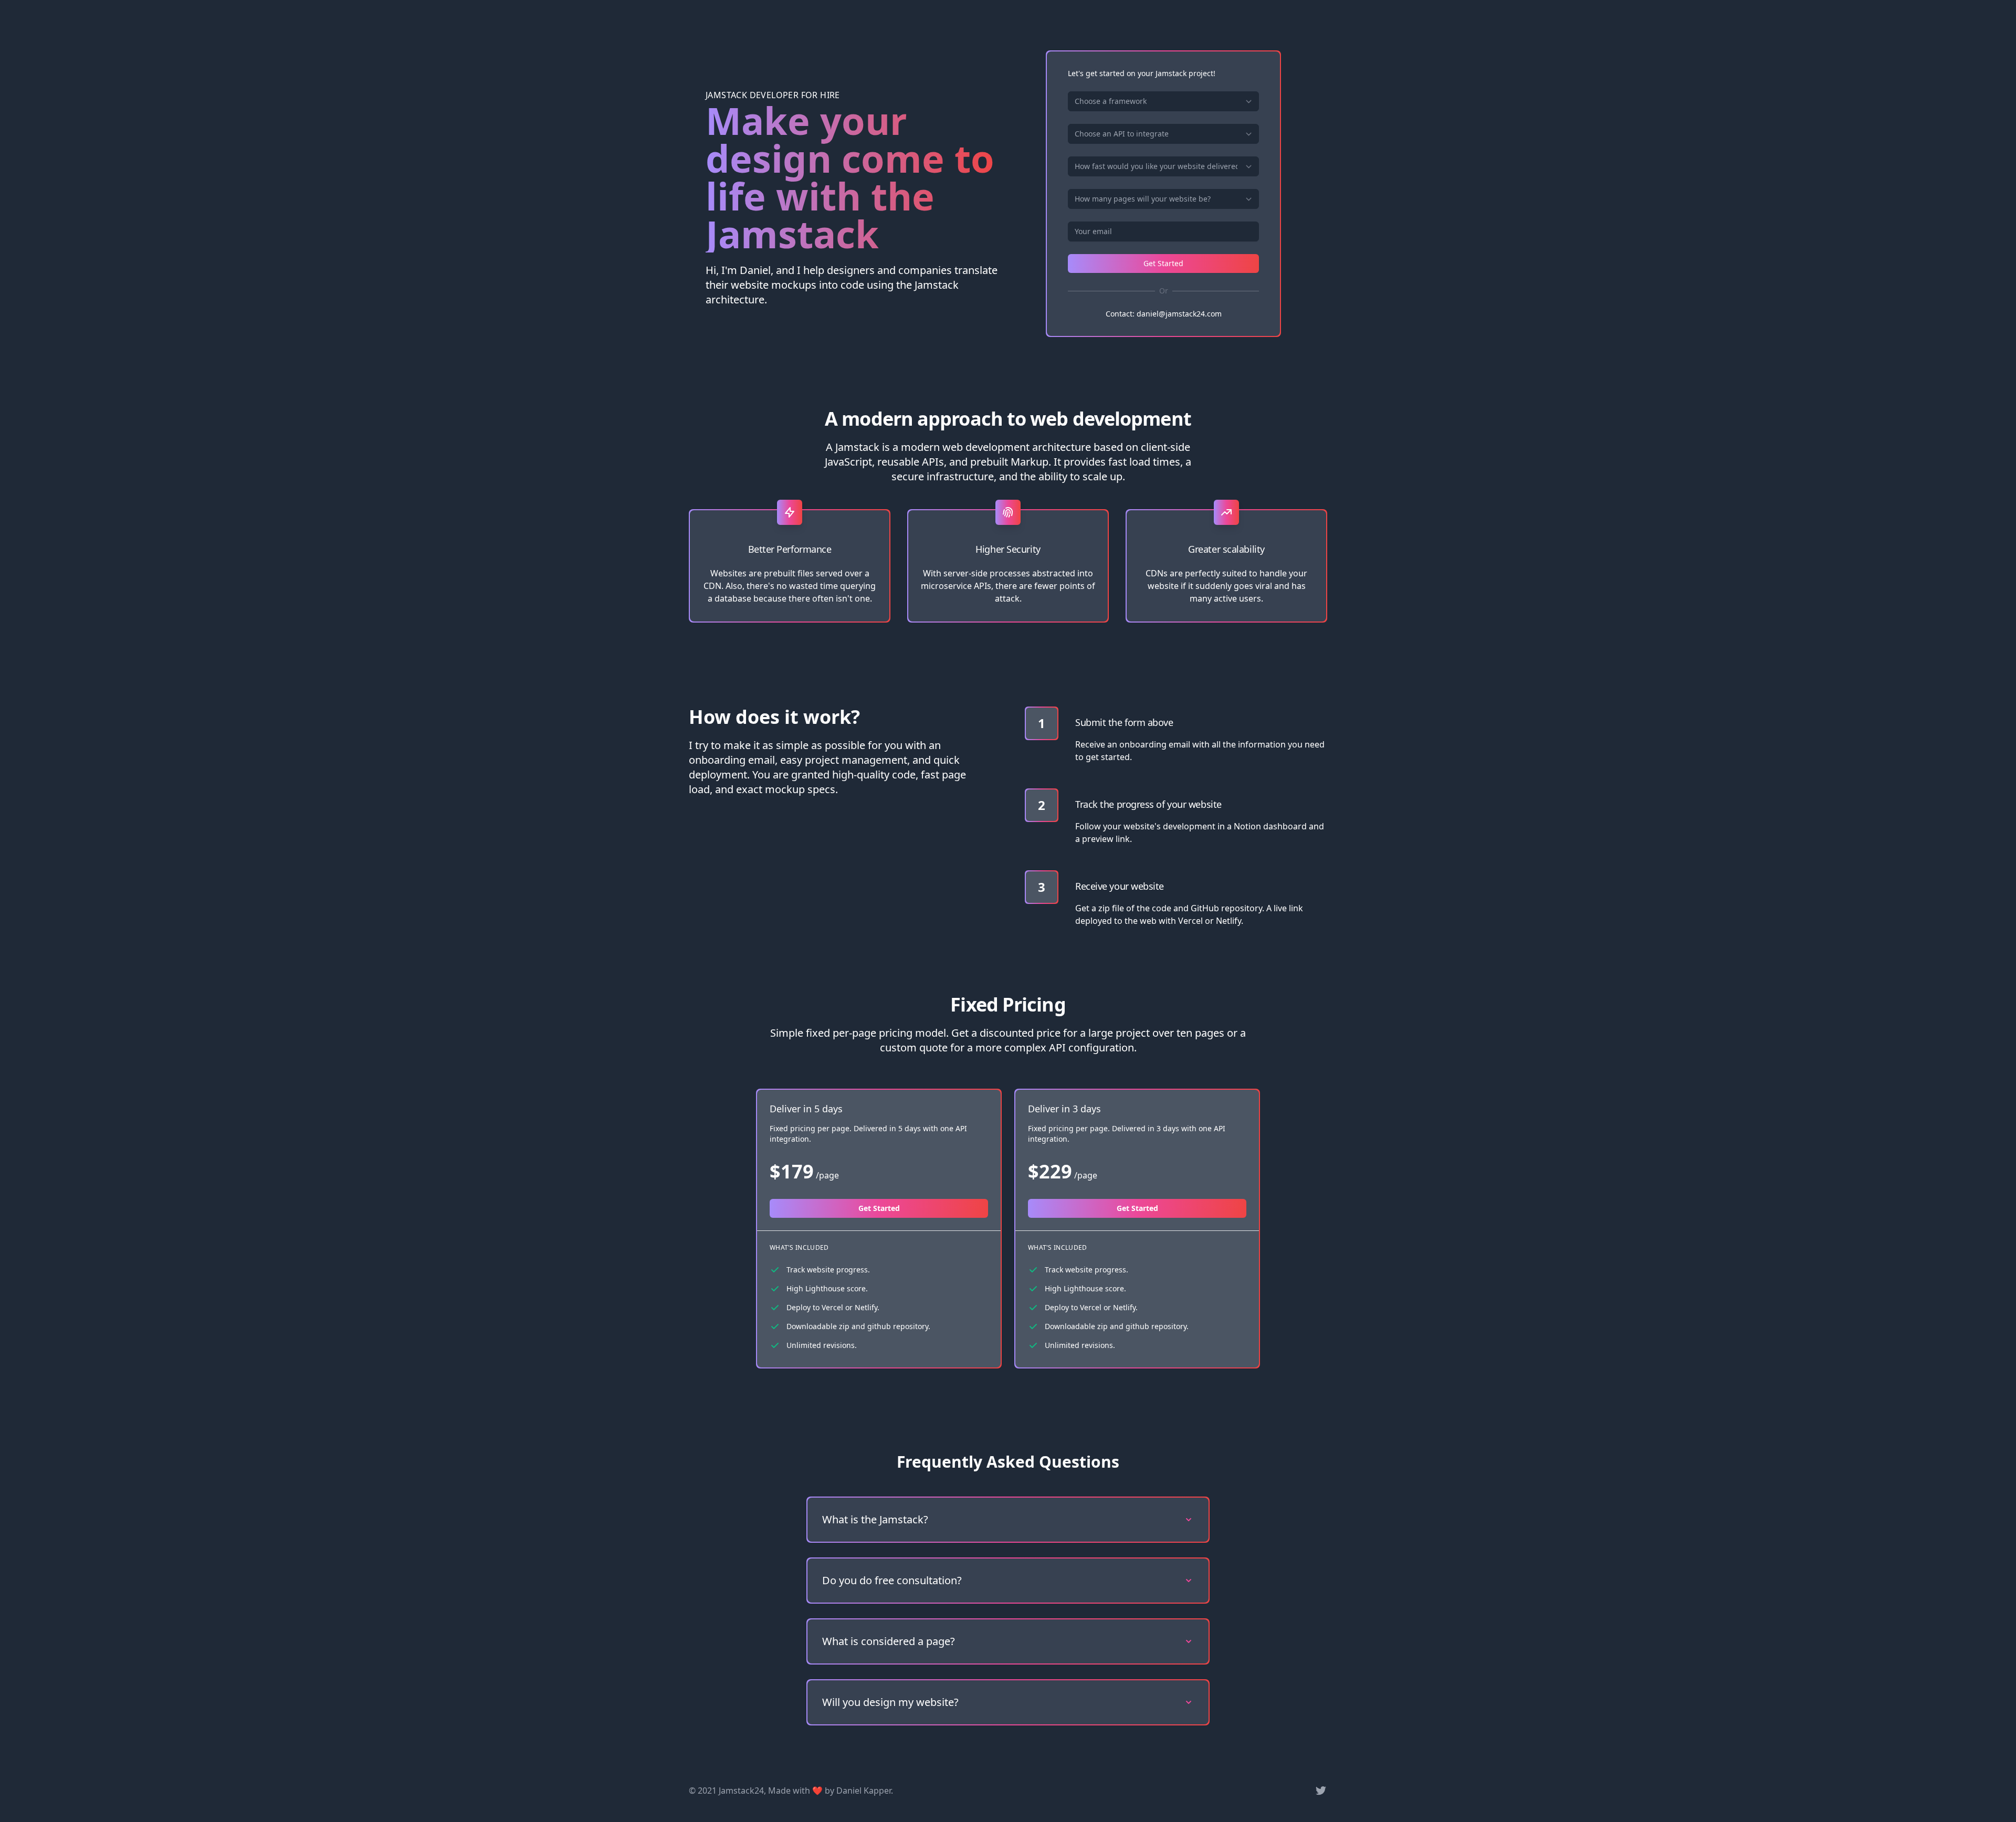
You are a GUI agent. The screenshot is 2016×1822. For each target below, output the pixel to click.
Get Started (1163, 263)
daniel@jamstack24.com (1179, 314)
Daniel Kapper (864, 1791)
